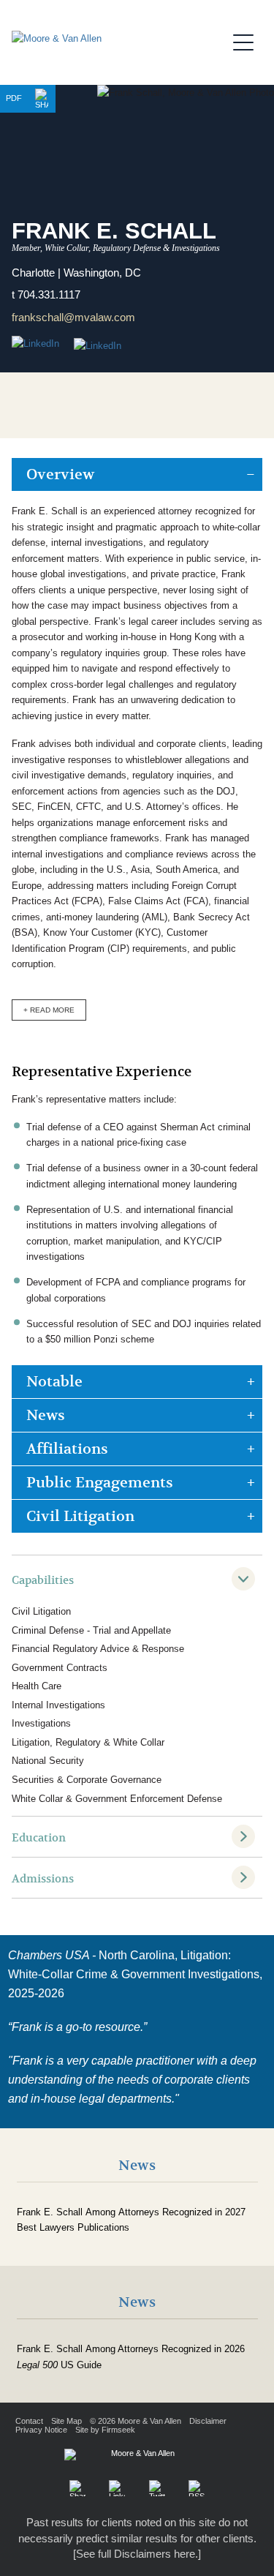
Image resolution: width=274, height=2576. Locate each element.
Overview (60, 474)
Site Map (66, 2421)
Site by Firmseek (105, 2430)
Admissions (43, 1879)
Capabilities (43, 1580)
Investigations (41, 1723)
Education (39, 1838)
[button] (42, 99)
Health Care (37, 1686)
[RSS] (197, 2488)
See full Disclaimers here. (137, 2554)
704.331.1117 (49, 294)
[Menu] (248, 40)
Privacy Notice (41, 2430)
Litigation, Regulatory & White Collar (88, 1742)
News (46, 1415)
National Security (48, 1761)
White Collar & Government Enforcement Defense (117, 1799)
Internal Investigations (58, 1705)
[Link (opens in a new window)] (98, 346)
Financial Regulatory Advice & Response (98, 1649)
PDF (14, 98)
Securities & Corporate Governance (87, 1780)
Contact (29, 2421)
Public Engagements (100, 1483)
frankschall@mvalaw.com (73, 317)
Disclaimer (208, 2421)
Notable (54, 1382)
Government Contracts (60, 1668)
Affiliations (67, 1449)
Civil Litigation (80, 1516)
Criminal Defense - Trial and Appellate (91, 1630)
